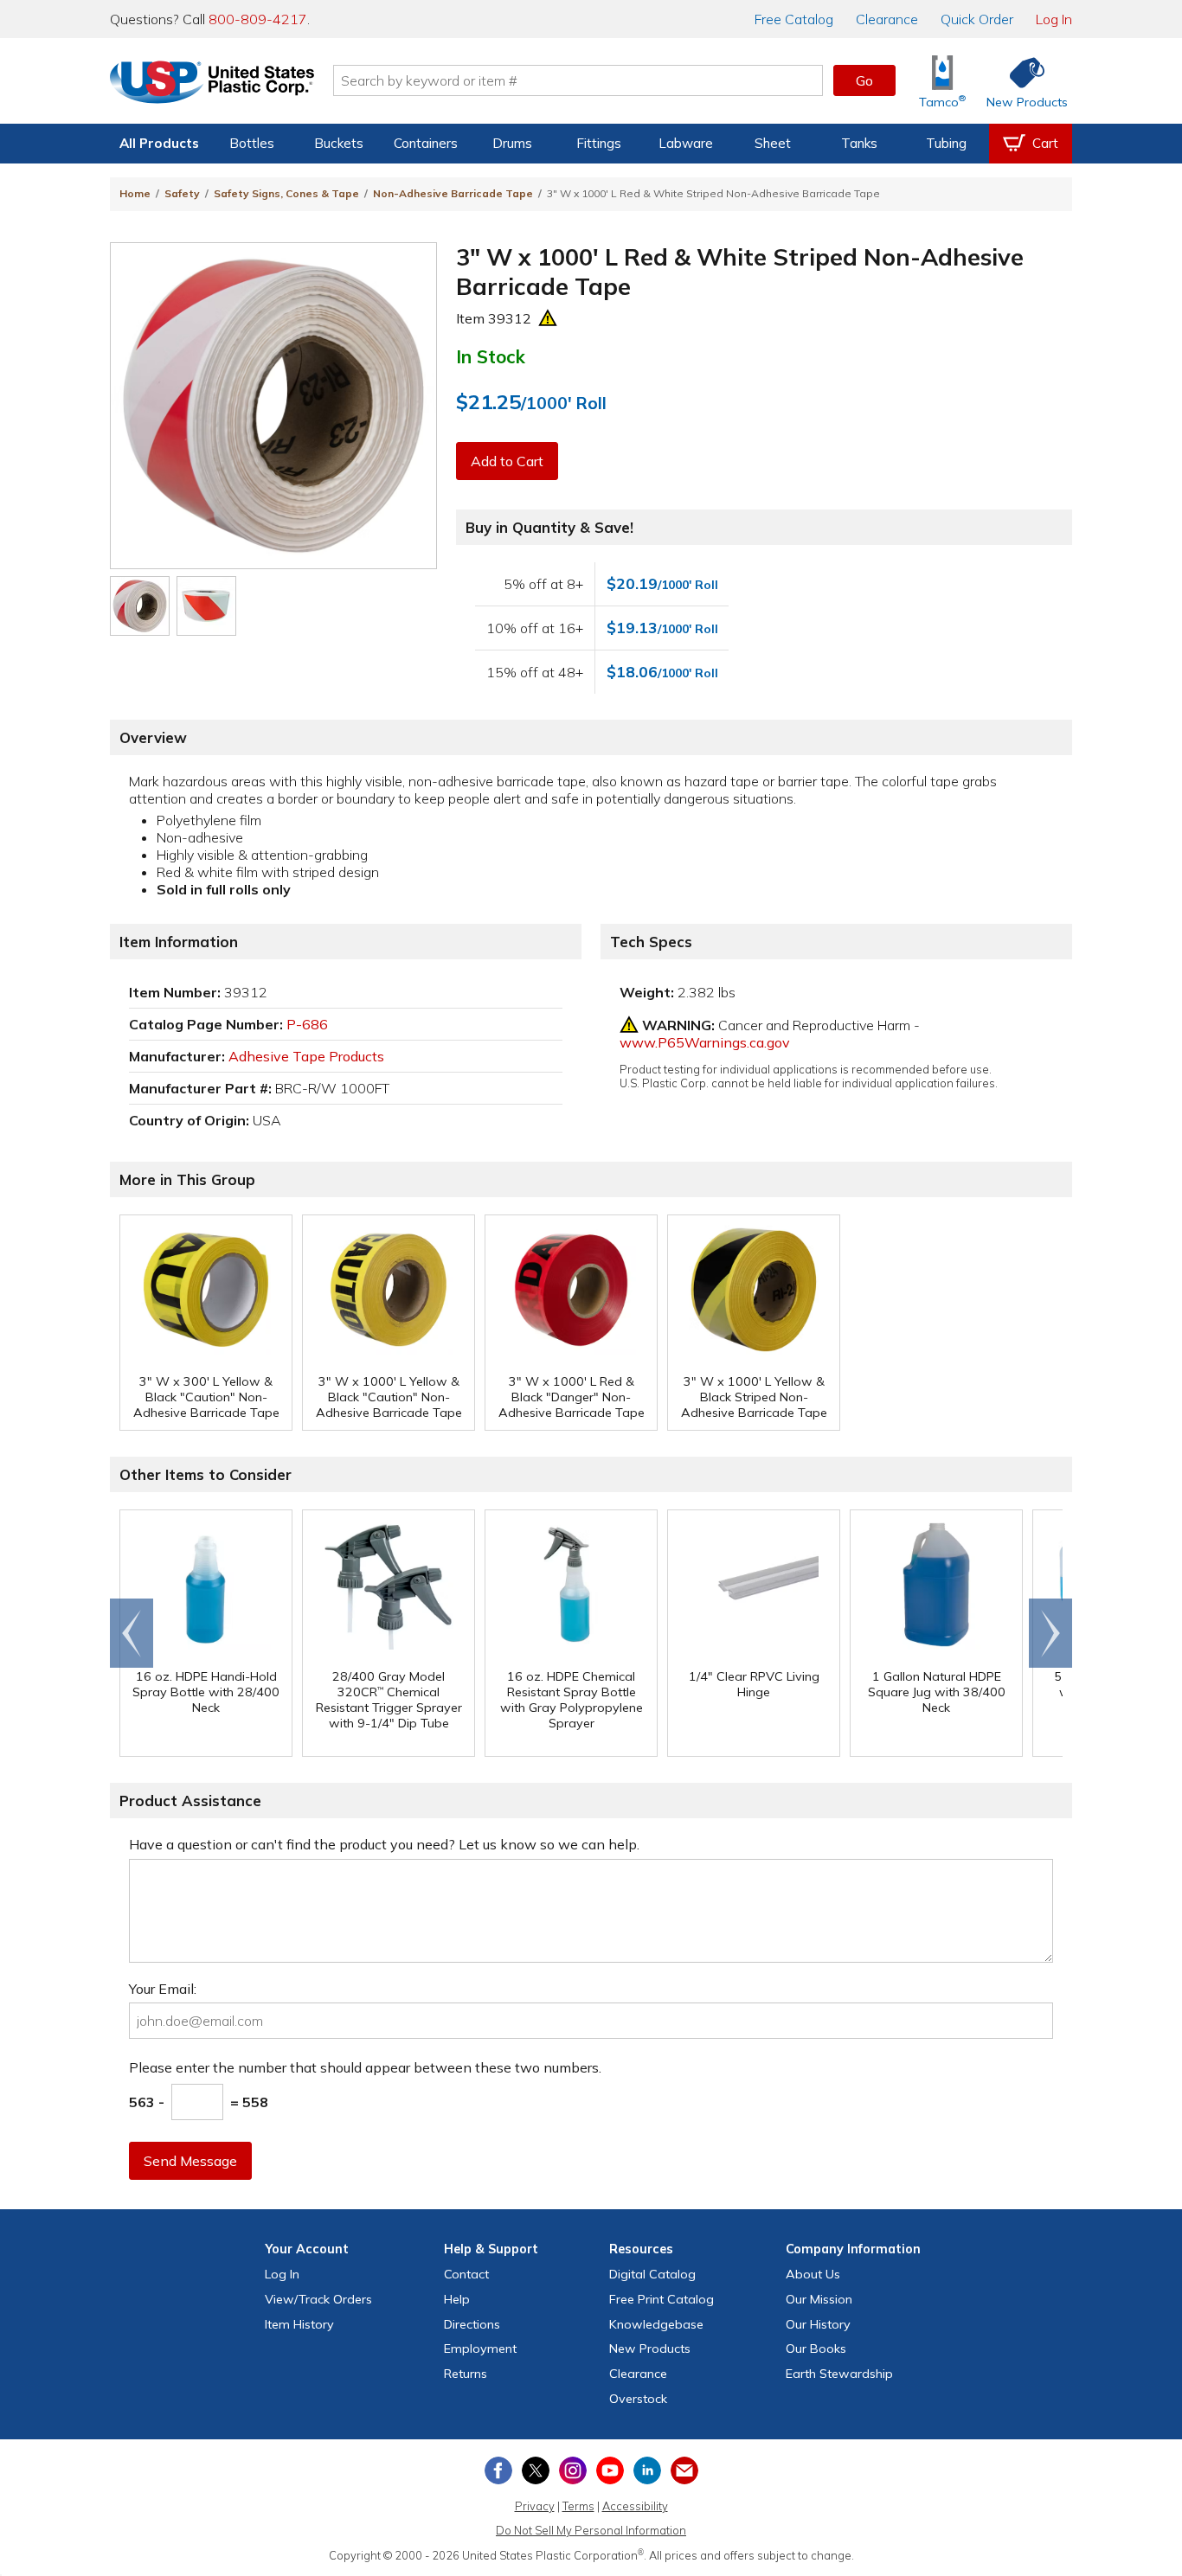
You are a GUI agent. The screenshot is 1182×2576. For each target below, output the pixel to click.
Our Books (816, 2349)
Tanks (859, 143)
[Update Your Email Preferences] (684, 2470)
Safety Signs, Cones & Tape (286, 193)
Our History (818, 2324)
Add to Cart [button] (507, 461)
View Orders (318, 2299)
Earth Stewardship (839, 2374)
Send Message (190, 2161)
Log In (1054, 19)
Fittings (599, 143)
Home (135, 193)
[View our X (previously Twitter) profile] (536, 2470)
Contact (466, 2274)
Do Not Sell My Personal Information (591, 2530)
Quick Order (977, 19)
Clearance (887, 19)
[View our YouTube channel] (610, 2470)
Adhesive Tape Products (306, 1056)
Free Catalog (662, 2299)
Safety (182, 193)
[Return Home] (212, 84)
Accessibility (635, 2506)
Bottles (252, 143)
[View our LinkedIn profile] (647, 2470)
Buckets (339, 143)
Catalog (794, 19)
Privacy (535, 2506)
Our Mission (819, 2299)
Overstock (638, 2399)
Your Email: (163, 1989)
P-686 (307, 1024)
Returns (466, 2374)
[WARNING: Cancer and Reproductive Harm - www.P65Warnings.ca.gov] (548, 318)
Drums (512, 143)
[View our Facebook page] (498, 2470)
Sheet (773, 143)
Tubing (946, 143)
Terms (578, 2506)
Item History (299, 2324)
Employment (480, 2349)
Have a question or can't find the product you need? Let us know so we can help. (384, 1844)
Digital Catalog (652, 2274)
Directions (472, 2324)
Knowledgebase (656, 2324)
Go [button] (864, 80)
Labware (686, 143)
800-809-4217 (258, 19)
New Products (650, 2349)
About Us (813, 2274)
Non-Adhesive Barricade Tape (453, 193)
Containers (426, 143)
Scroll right (1050, 1633)
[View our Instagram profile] (573, 2470)
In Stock (491, 356)
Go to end (132, 1633)
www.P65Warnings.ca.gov (705, 1042)
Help (457, 2299)
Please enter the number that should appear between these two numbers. (365, 2067)
